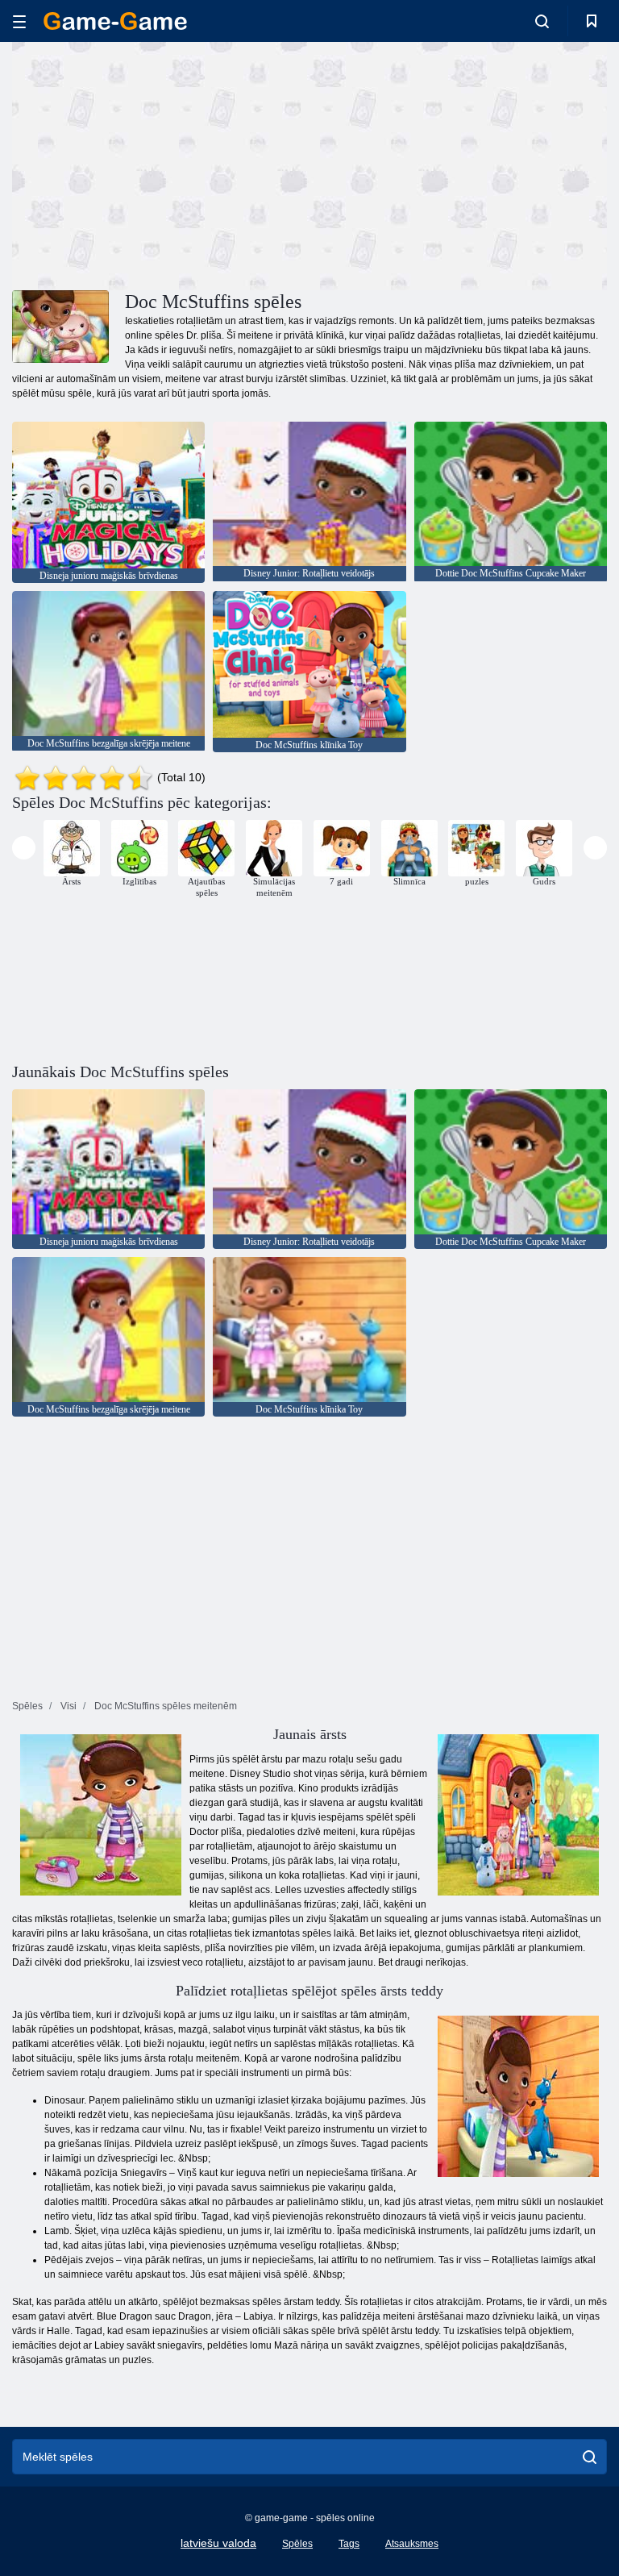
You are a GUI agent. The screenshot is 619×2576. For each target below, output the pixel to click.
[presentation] (24, 848)
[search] (590, 2457)
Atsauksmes (412, 2544)
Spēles (297, 2544)
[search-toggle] (542, 21)
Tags (349, 2544)
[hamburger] (19, 21)
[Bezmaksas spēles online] (115, 21)
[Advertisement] (161, 164)
